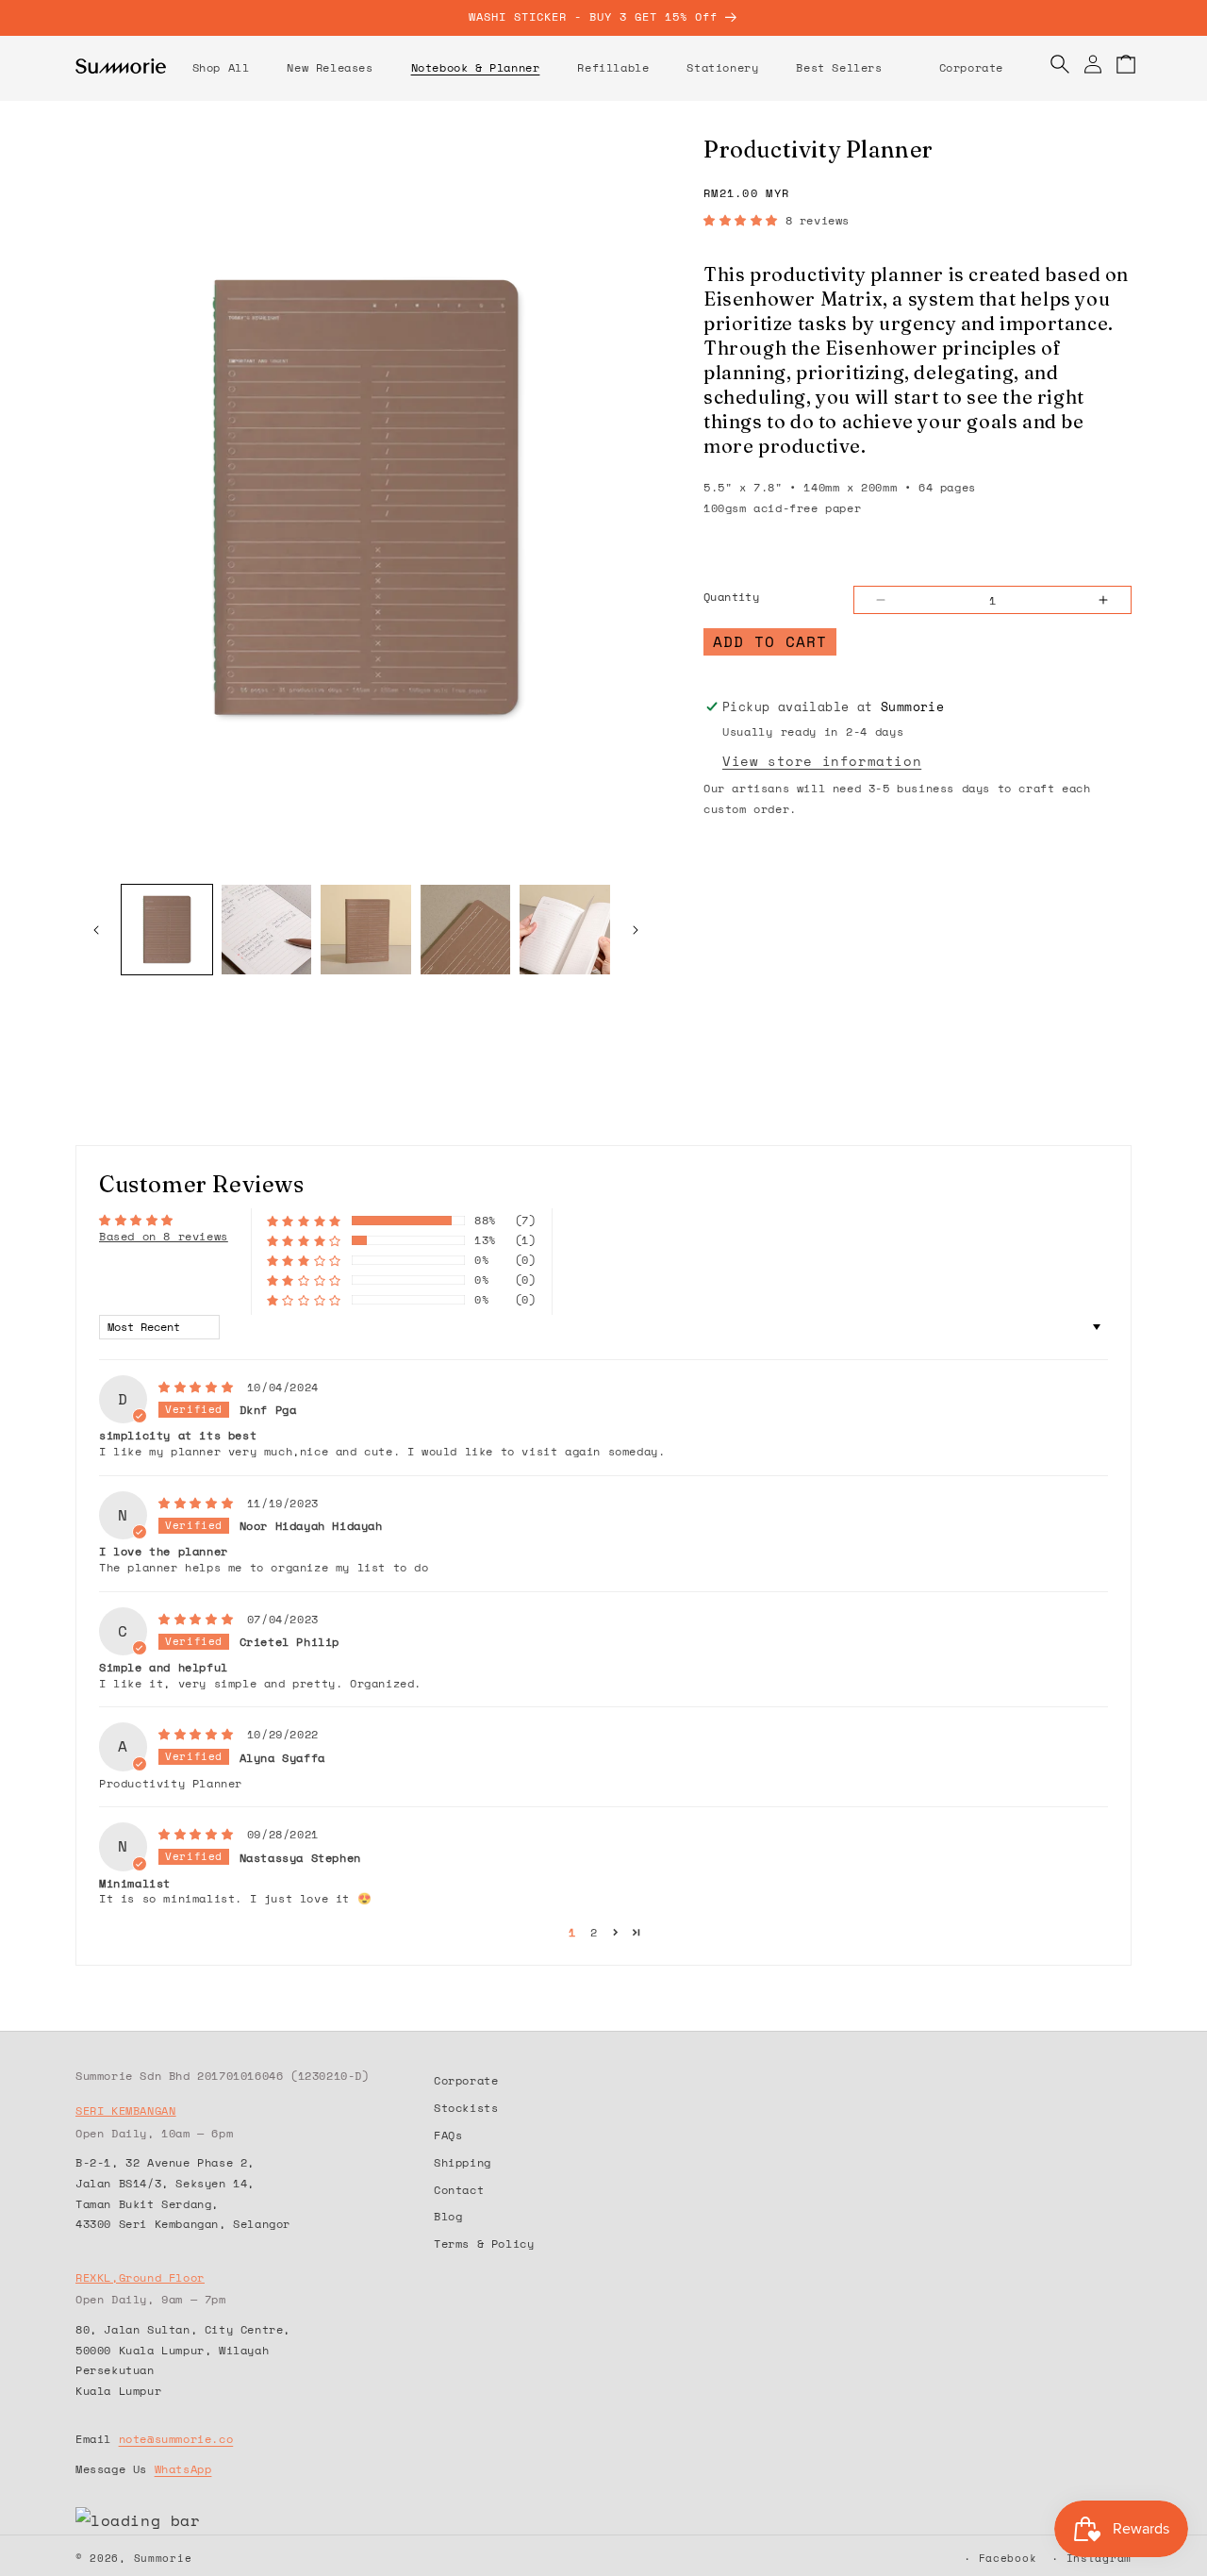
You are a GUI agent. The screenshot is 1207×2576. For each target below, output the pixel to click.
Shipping (463, 2162)
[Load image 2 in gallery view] (267, 930)
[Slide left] (96, 930)
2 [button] (594, 1932)
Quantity (731, 597)
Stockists (466, 2107)
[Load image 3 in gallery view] (366, 930)
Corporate (466, 2081)
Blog (448, 2216)
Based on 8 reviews (164, 1236)
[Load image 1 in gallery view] (167, 930)
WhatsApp (183, 2468)
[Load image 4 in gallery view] (466, 930)
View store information (822, 761)
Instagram (1099, 2558)
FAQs (448, 2135)
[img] (201, 1386)
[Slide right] (636, 930)
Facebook (1008, 2558)
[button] (330, 68)
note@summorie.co (176, 2439)
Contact (459, 2189)
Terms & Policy (484, 2243)
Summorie (163, 2558)
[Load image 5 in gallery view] (565, 930)
